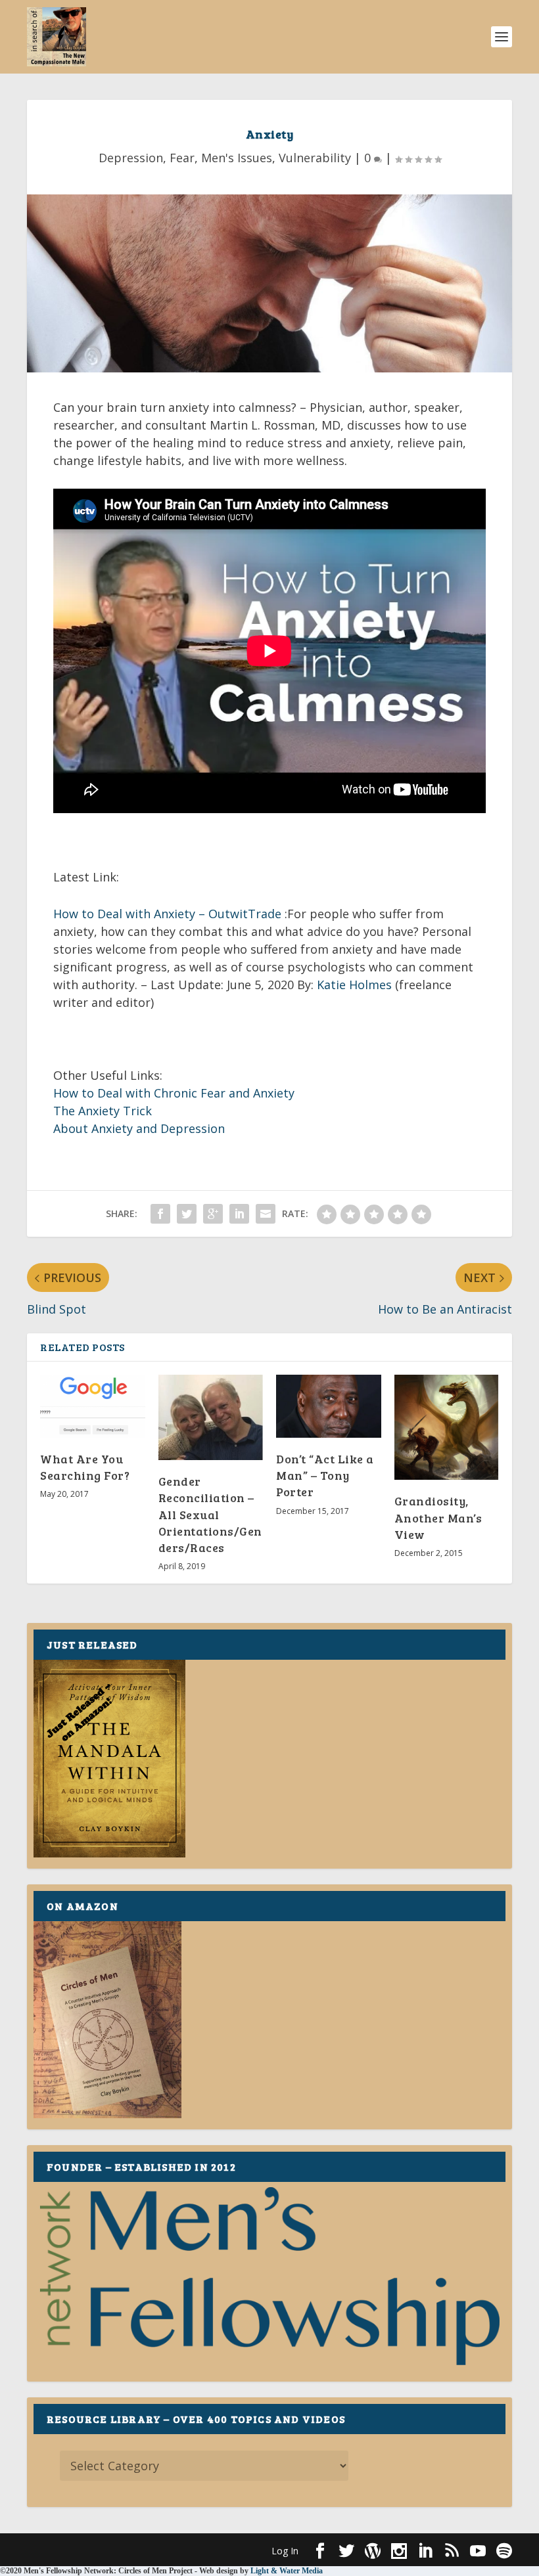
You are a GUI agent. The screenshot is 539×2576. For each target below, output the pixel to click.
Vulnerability (315, 158)
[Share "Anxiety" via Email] (266, 1214)
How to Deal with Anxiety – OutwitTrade (167, 914)
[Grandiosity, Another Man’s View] (447, 1427)
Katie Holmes (354, 985)
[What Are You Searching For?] (93, 1406)
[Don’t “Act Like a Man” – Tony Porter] (329, 1406)
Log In (285, 2551)
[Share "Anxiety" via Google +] (213, 1214)
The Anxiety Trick (103, 1111)
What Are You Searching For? (85, 1467)
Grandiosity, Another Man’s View (438, 1517)
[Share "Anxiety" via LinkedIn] (239, 1214)
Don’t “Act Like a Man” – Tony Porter (325, 1475)
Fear (182, 158)
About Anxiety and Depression (139, 1128)
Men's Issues (237, 158)
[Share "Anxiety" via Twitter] (187, 1214)
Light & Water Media (287, 2571)
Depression (131, 158)
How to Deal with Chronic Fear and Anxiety (174, 1093)
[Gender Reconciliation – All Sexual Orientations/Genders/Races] (211, 1417)
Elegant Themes (118, 2550)
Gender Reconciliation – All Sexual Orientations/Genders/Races (210, 1514)
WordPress (241, 2550)
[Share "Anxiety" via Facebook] (160, 1214)
